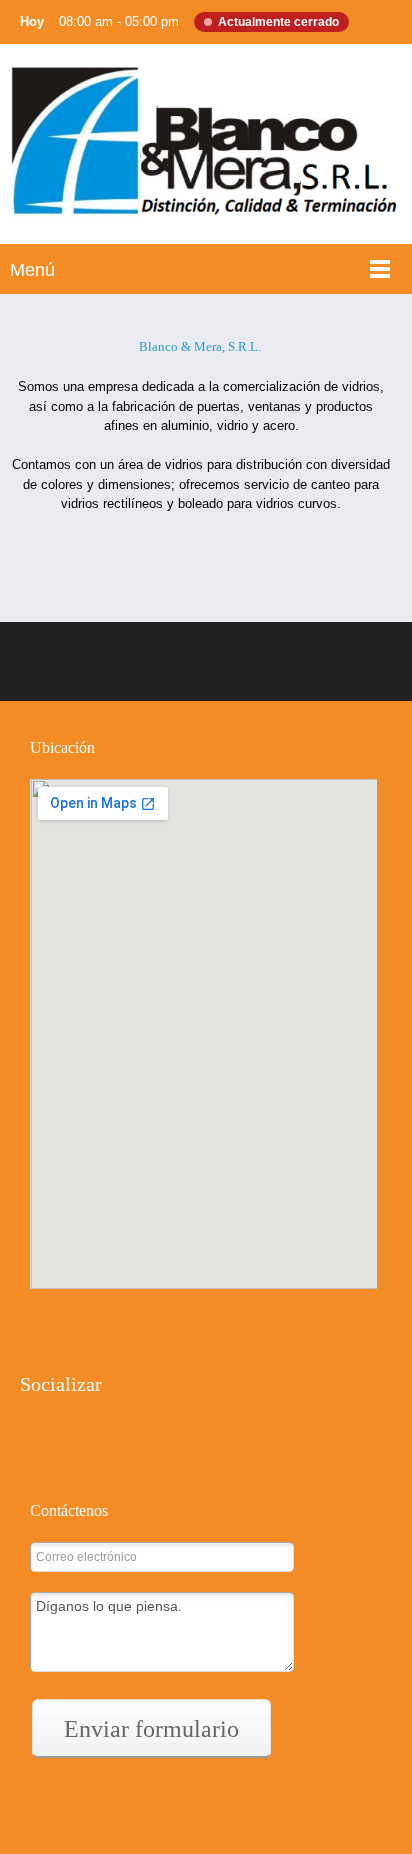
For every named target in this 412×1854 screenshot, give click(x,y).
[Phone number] (130, 1314)
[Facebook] (40, 1444)
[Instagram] (80, 1444)
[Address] (50, 1314)
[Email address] (90, 1314)
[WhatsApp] (120, 1444)
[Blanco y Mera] (206, 149)
